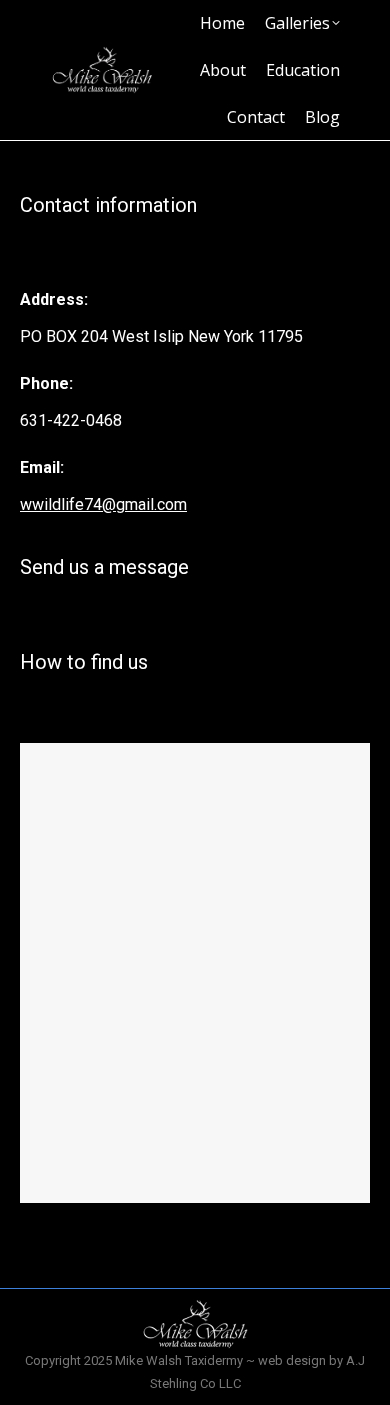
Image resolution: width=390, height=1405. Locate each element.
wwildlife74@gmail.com (103, 504)
